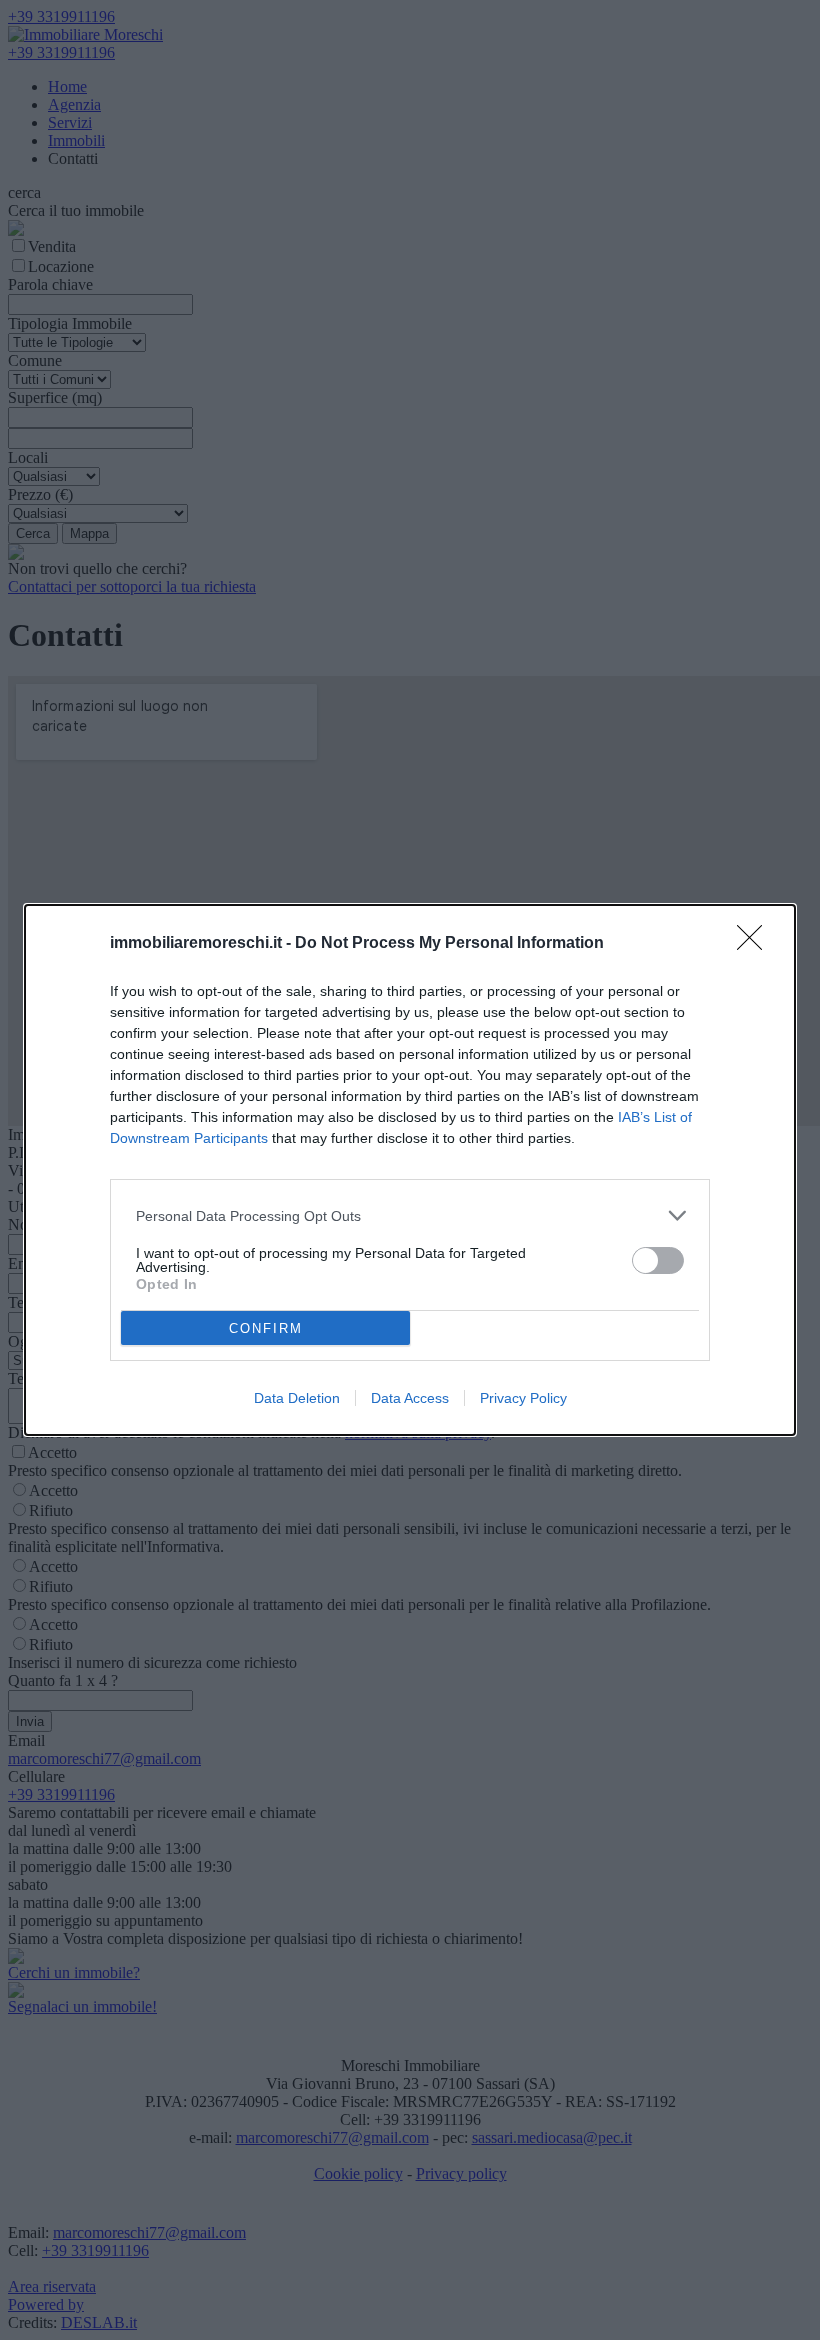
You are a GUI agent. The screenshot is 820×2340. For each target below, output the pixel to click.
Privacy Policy (523, 1398)
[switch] (658, 1260)
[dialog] (410, 1170)
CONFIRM (266, 1328)
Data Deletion (297, 1398)
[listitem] (410, 1215)
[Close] (756, 944)
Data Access (410, 1398)
